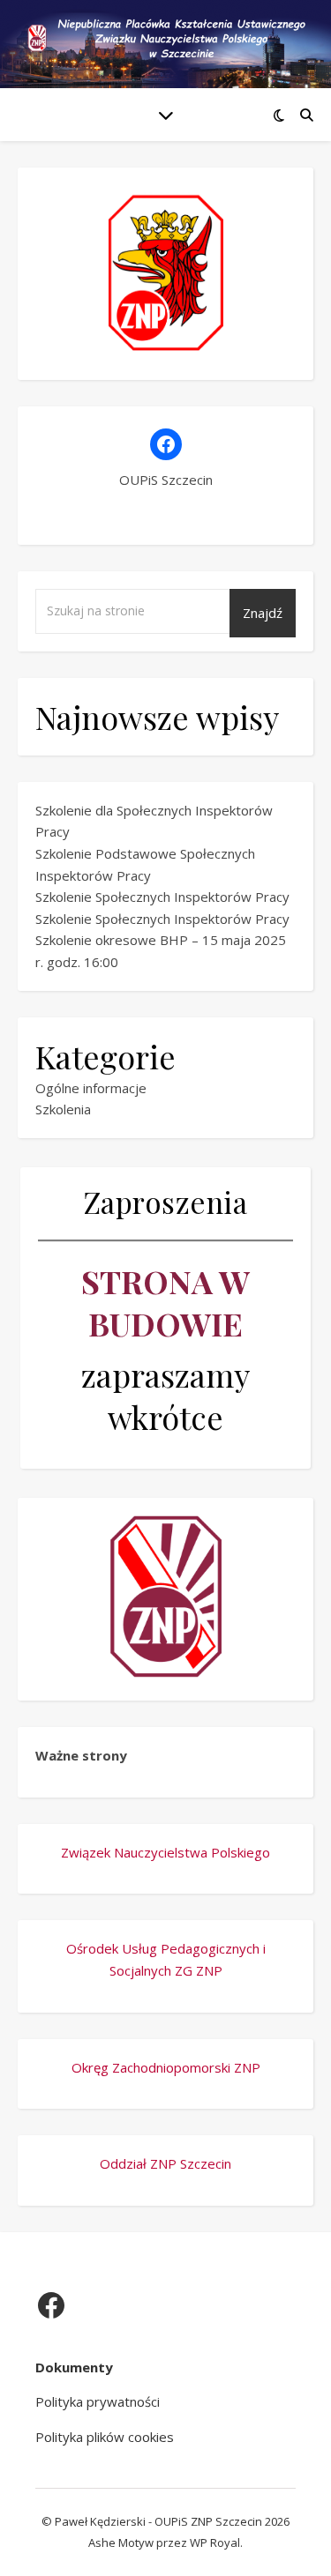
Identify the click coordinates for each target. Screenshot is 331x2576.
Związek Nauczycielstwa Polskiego (165, 1852)
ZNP (209, 1970)
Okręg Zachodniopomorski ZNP (166, 2067)
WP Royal (215, 2542)
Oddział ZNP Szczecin (165, 2163)
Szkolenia (63, 1109)
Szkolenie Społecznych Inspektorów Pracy (162, 897)
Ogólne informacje (91, 1088)
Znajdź (263, 613)
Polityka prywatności (98, 2401)
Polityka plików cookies (105, 2437)
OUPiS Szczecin (166, 480)
